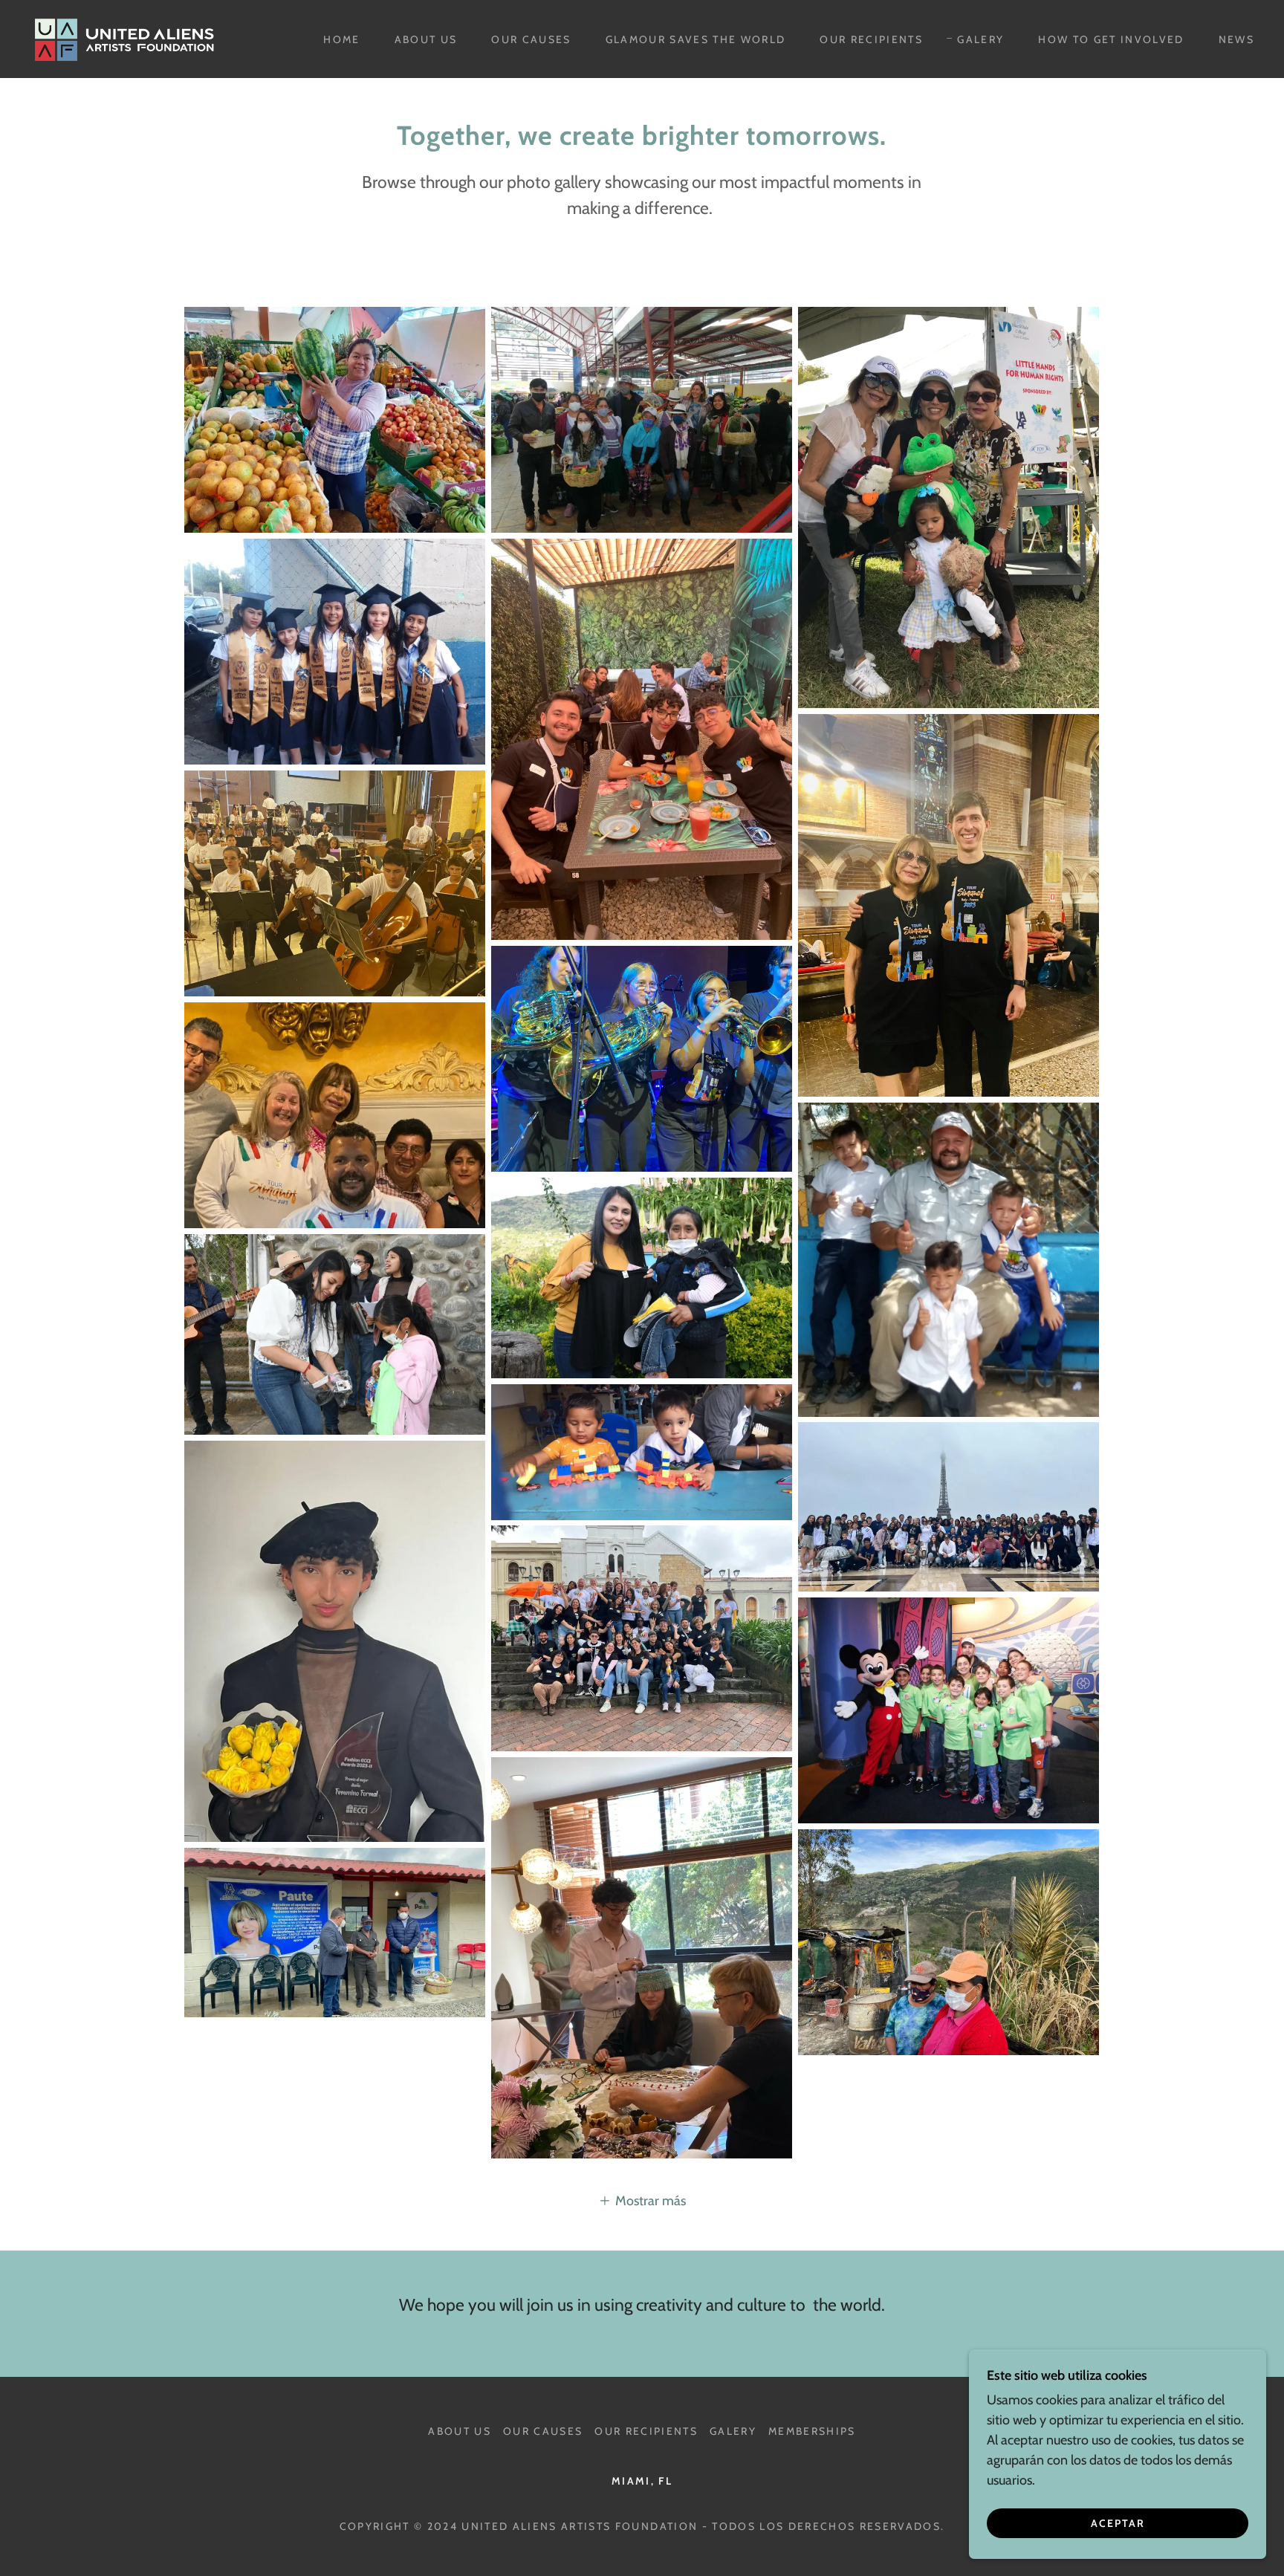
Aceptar (1118, 2523)
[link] (127, 38)
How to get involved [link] (1111, 39)
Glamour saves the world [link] (696, 39)
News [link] (1236, 39)
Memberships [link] (812, 2431)
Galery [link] (980, 39)
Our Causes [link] (531, 39)
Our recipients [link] (871, 39)
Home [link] (341, 39)
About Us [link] (426, 39)
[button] (642, 2200)
